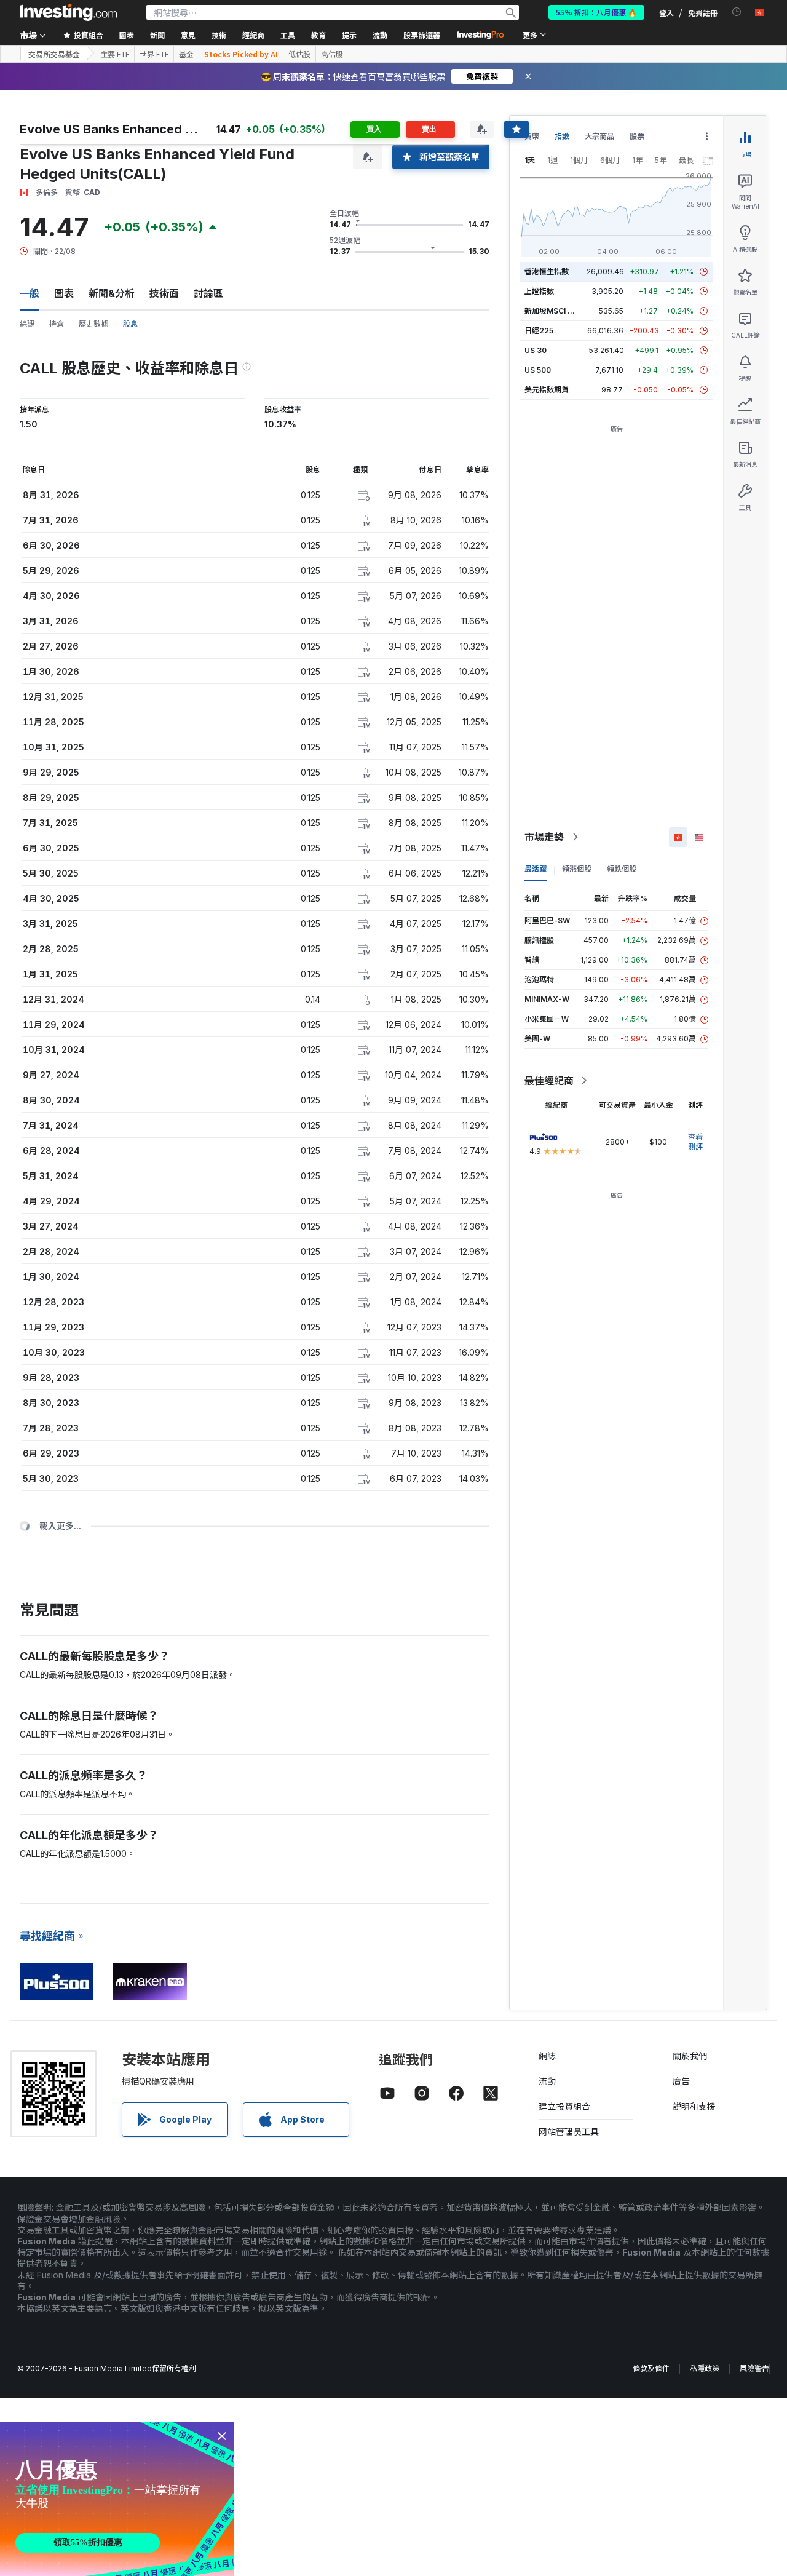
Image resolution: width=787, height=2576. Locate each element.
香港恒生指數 (547, 272)
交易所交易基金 (54, 54)
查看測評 (695, 1142)
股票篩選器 (422, 35)
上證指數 (539, 291)
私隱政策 (705, 2368)
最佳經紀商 (549, 1081)
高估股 (332, 54)
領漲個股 (577, 869)
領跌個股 (622, 869)
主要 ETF (115, 54)
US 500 (538, 370)
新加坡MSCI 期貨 (553, 311)
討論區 (208, 293)
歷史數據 (93, 324)
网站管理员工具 (569, 2132)
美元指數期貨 (547, 390)
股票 (637, 136)
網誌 (547, 2056)
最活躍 (536, 869)
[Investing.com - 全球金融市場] (68, 12)
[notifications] (737, 12)
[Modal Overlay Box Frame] (117, 2499)
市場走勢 (544, 837)
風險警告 (754, 2368)
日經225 (539, 331)
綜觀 (27, 324)
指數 (562, 136)
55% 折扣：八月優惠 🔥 (596, 12)
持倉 (57, 324)
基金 (186, 54)
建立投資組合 (564, 2106)
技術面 (164, 293)
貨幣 (532, 136)
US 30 (536, 350)
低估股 (299, 54)
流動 (547, 2081)
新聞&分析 (112, 293)
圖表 (64, 293)
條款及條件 (651, 2368)
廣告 (681, 2081)
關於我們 (690, 2056)
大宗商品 (599, 136)
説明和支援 (694, 2106)
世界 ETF (154, 54)
